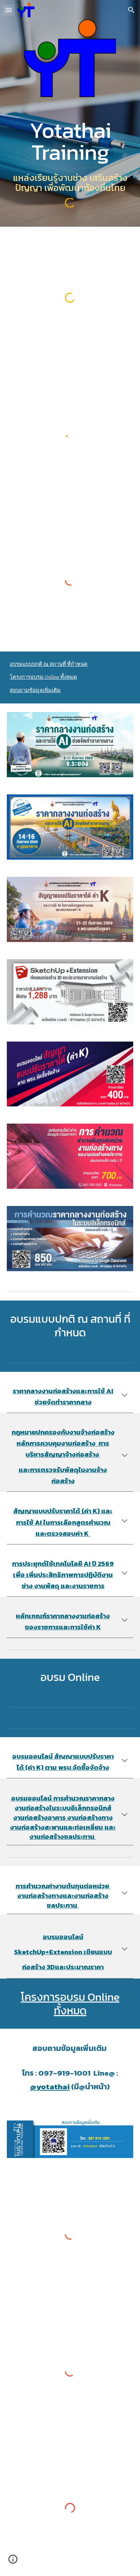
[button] (9, 10)
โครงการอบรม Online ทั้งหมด (43, 677)
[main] (70, 141)
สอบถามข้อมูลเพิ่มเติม (35, 690)
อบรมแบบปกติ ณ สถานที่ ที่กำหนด (49, 664)
